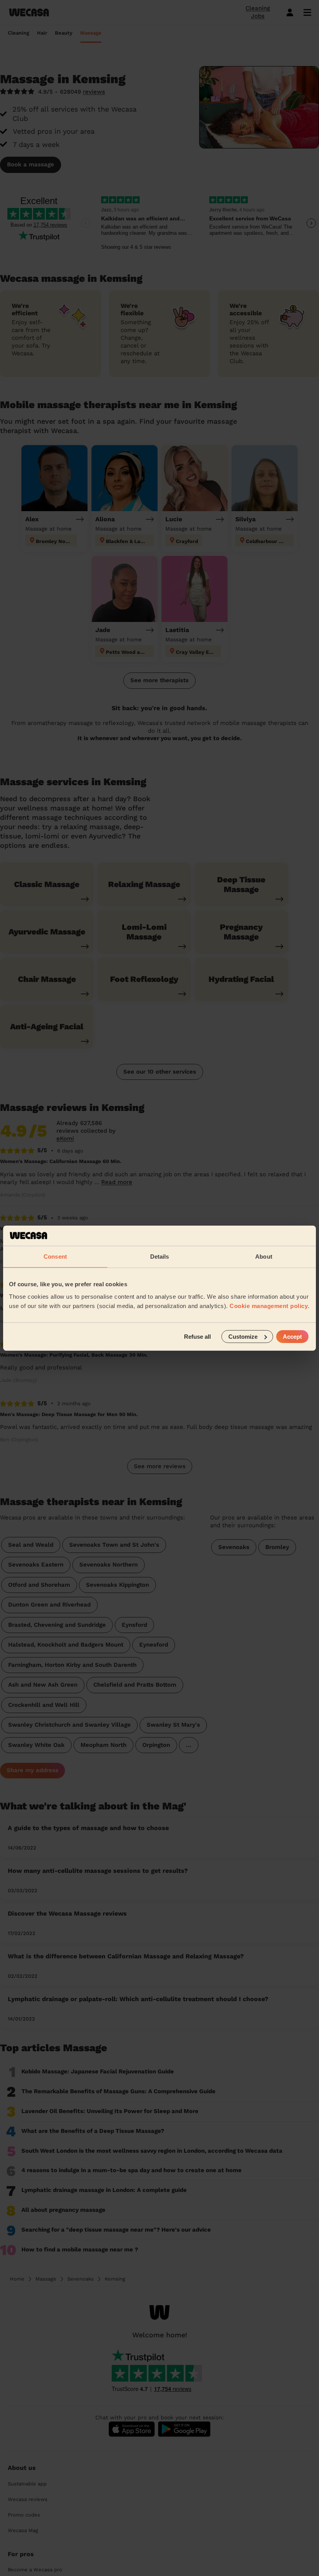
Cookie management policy (269, 1305)
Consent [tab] (55, 1257)
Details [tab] (160, 1257)
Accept (292, 1336)
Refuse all (197, 1336)
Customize (243, 1336)
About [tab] (264, 1257)
